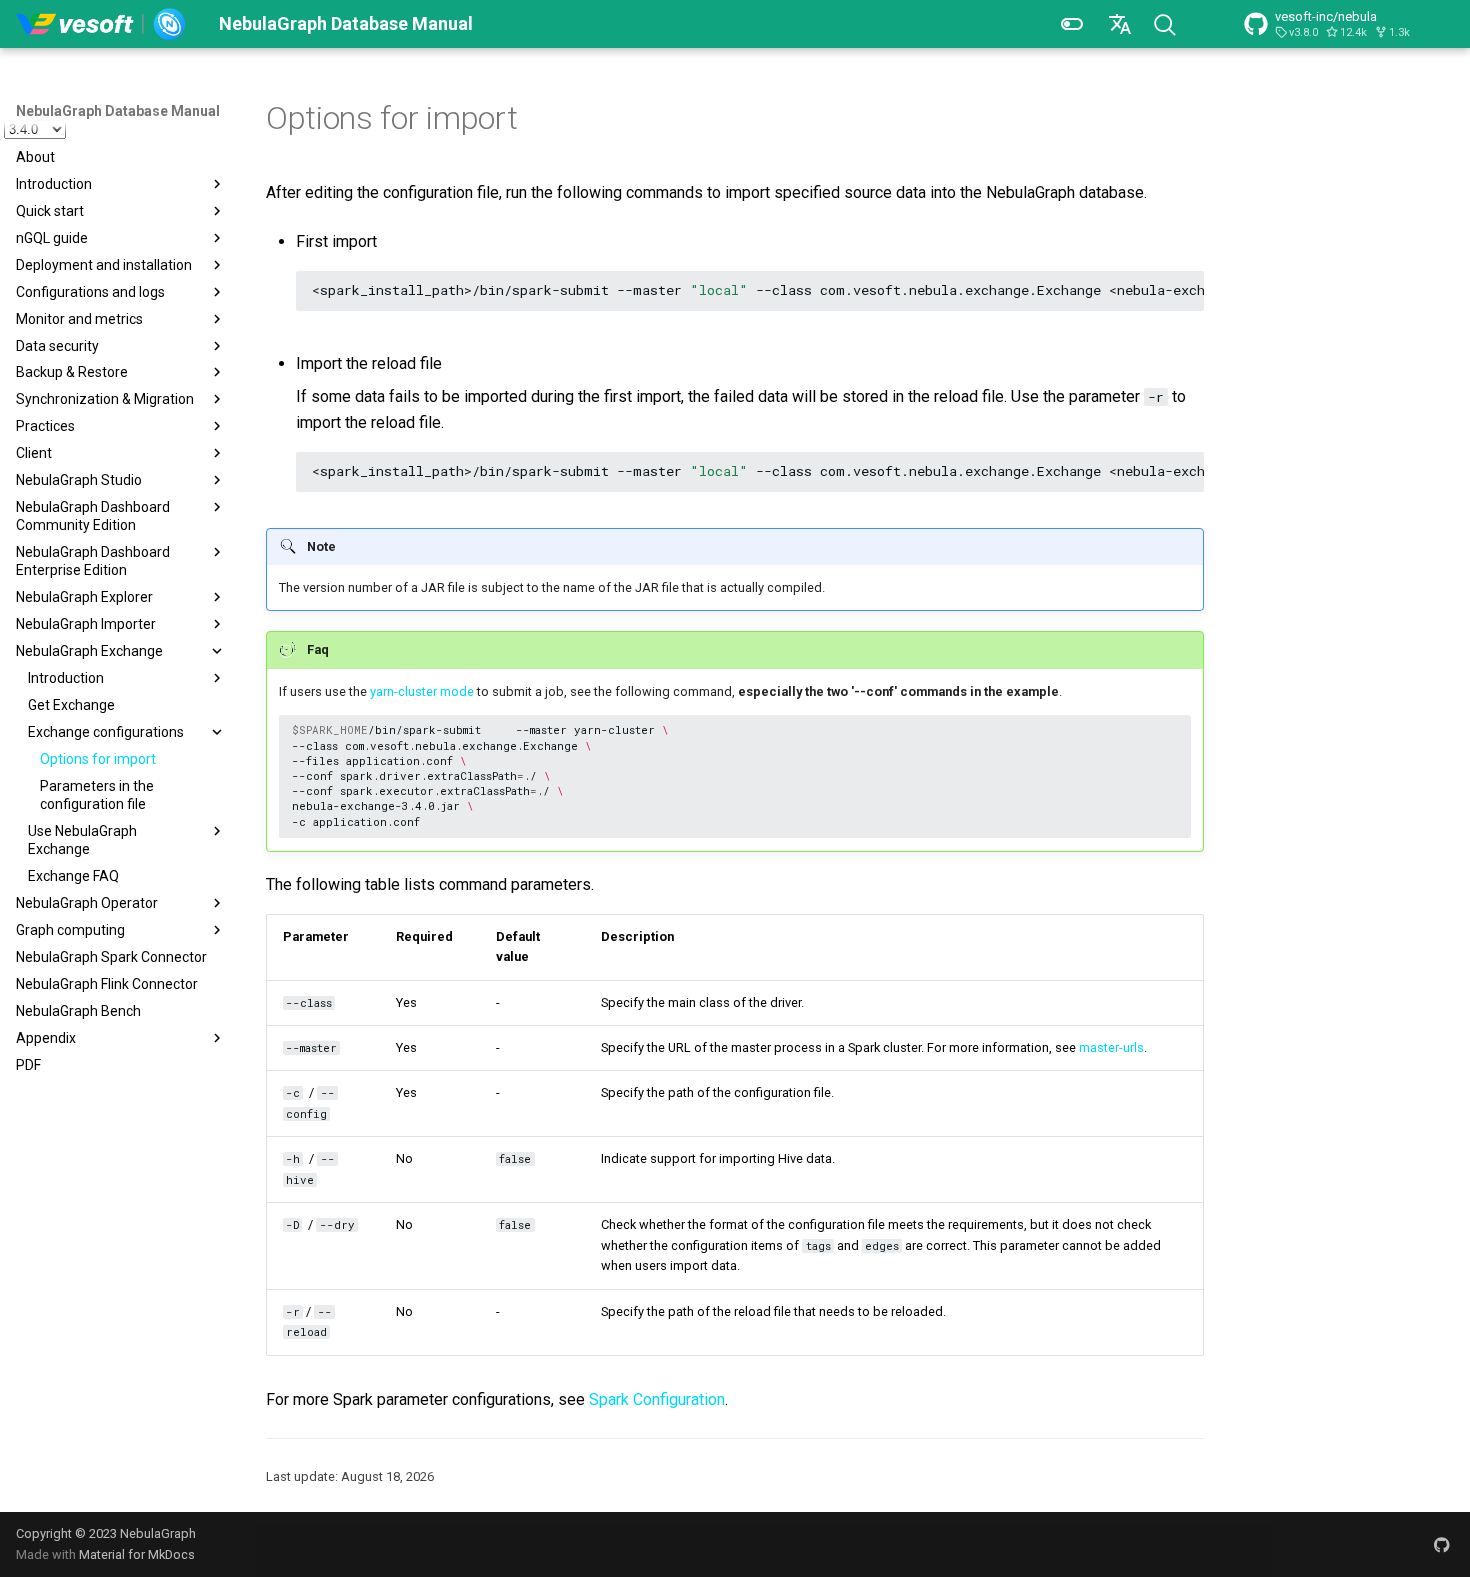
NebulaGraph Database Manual (118, 111)
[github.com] (1442, 1544)
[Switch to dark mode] (1072, 24)
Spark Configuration (657, 1399)
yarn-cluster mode (422, 691)
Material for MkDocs (137, 1554)
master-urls (1111, 1047)
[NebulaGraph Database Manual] (101, 24)
